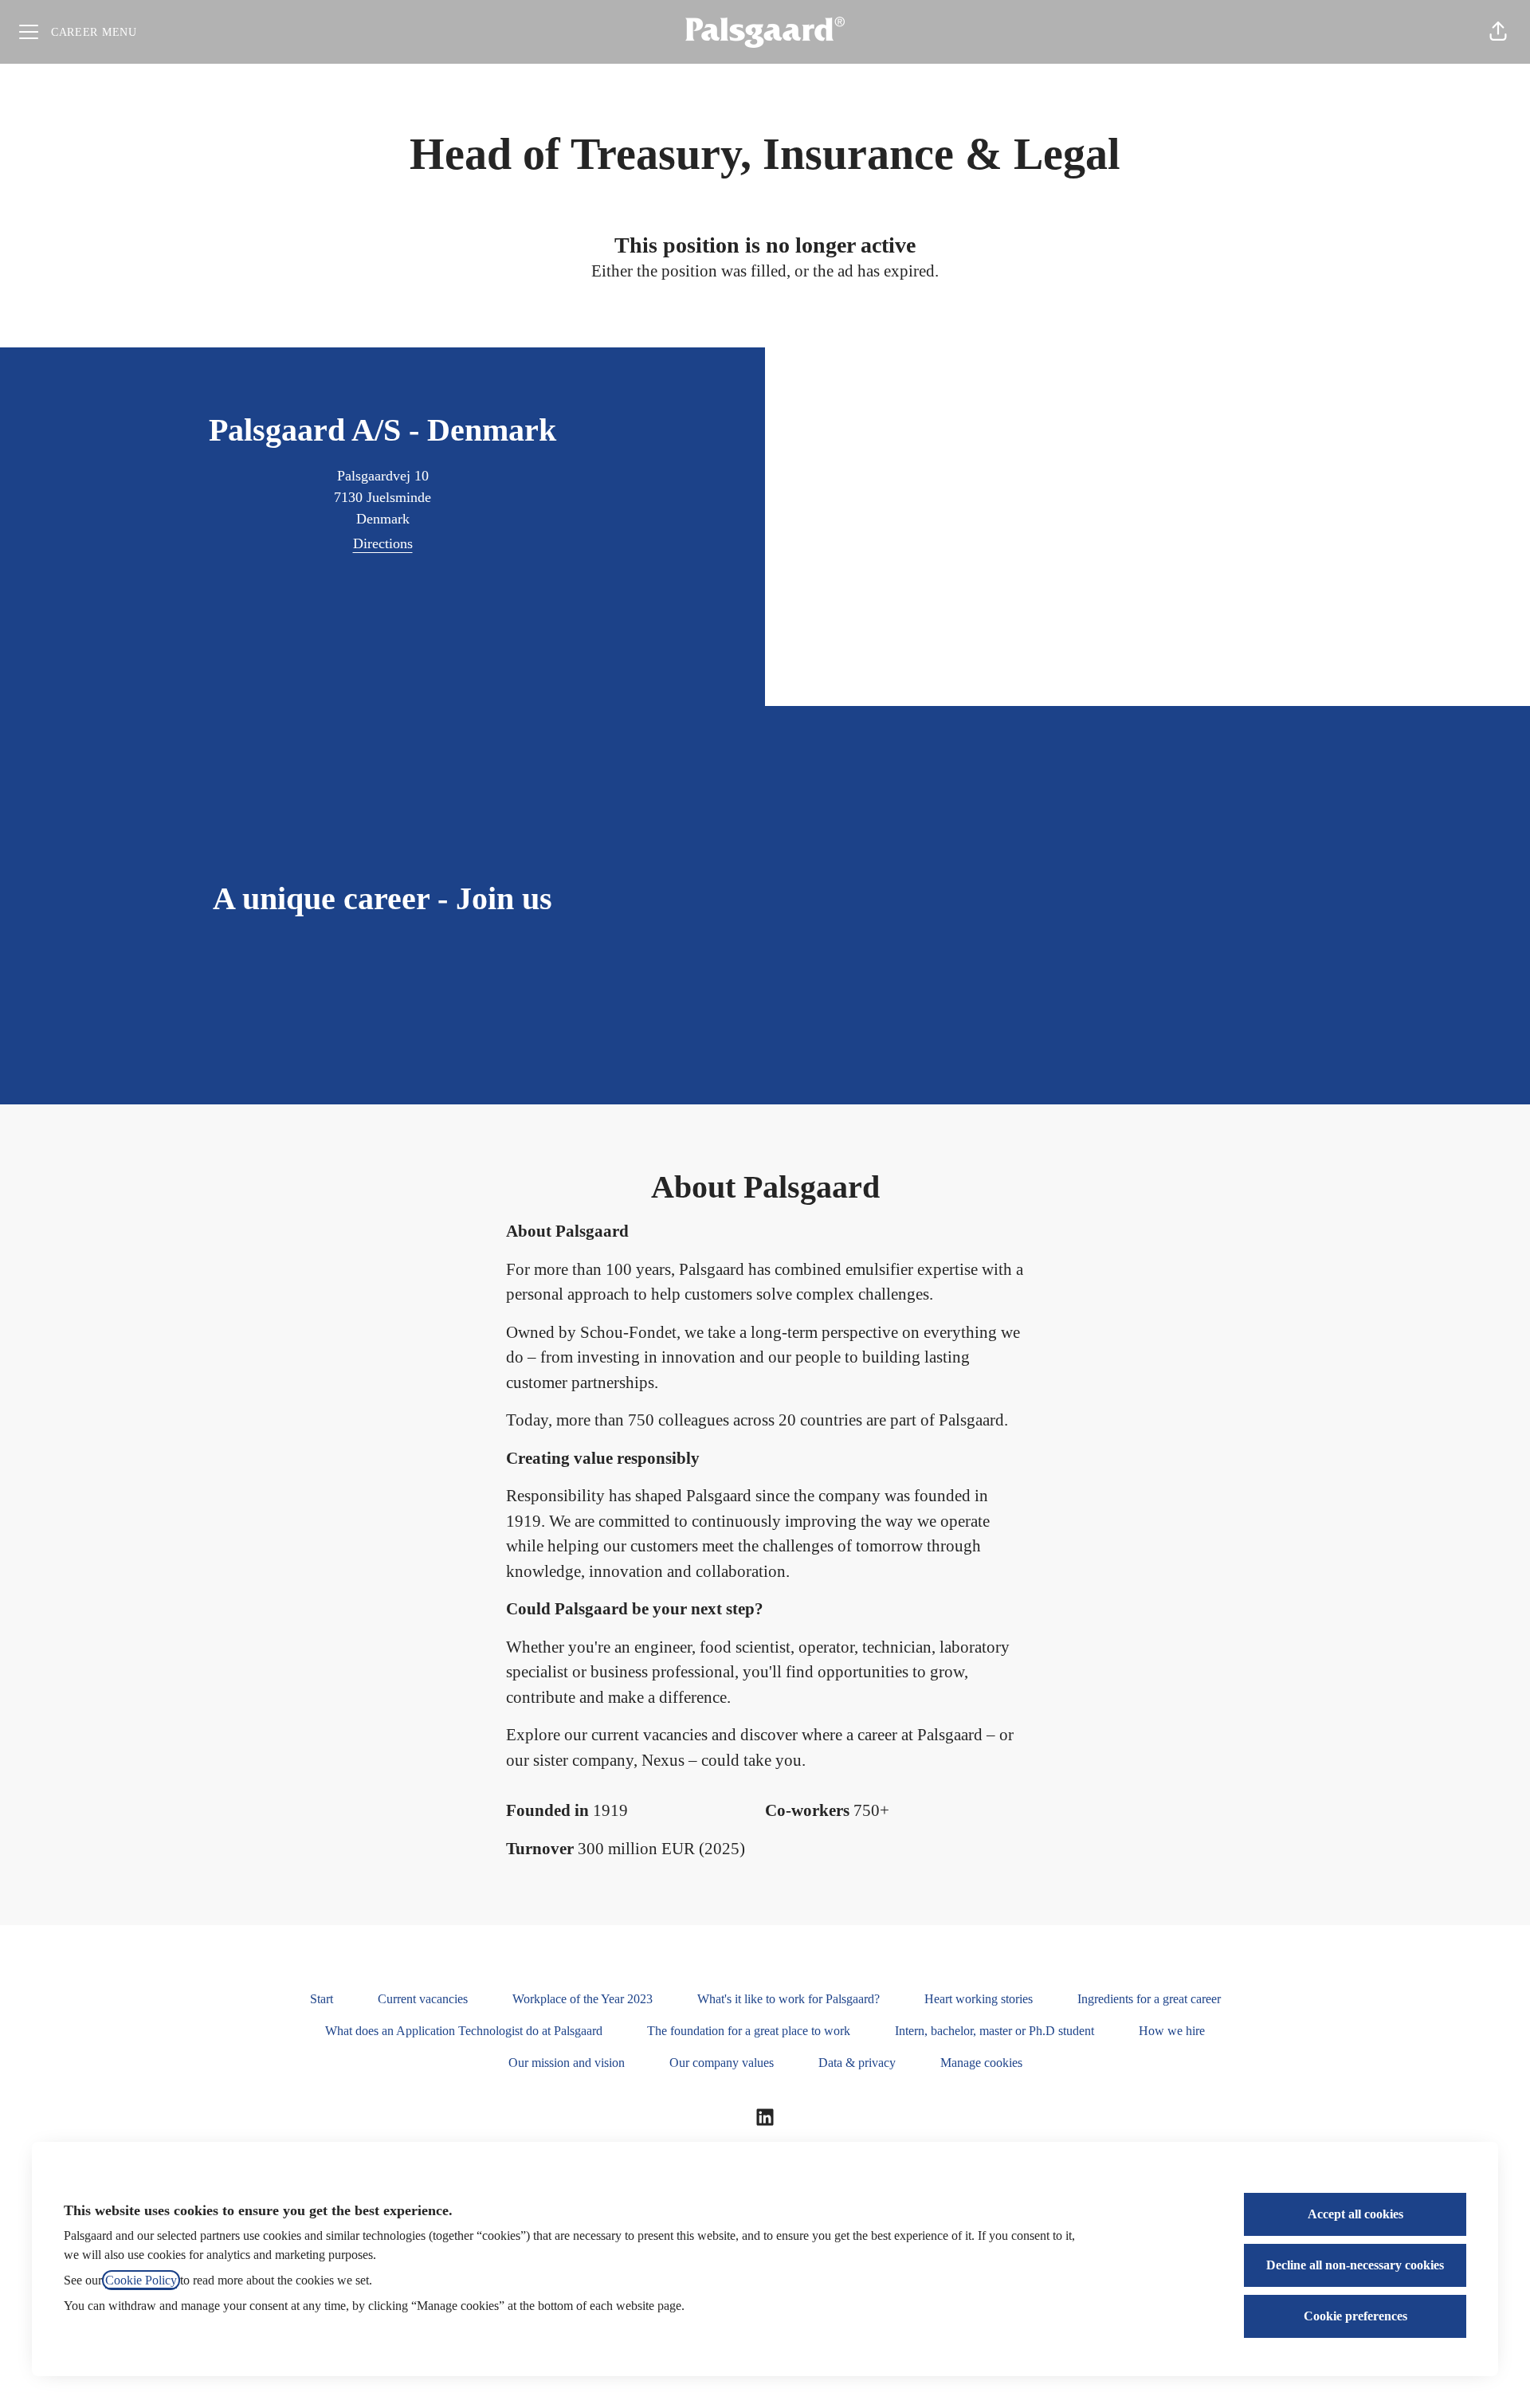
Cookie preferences (1355, 2316)
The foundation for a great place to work (749, 2031)
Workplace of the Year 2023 (583, 1999)
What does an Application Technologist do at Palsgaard (464, 2031)
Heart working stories (979, 1999)
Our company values (722, 2063)
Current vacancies (423, 1999)
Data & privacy (857, 2063)
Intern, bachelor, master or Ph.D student (994, 2031)
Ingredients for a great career (1149, 1999)
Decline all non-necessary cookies (1355, 2265)
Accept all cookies (1355, 2214)
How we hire (1172, 2031)
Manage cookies (981, 2063)
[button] (1498, 32)
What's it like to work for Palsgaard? (789, 1999)
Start (322, 1999)
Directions (383, 543)
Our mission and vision (567, 2063)
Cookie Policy (141, 2280)
